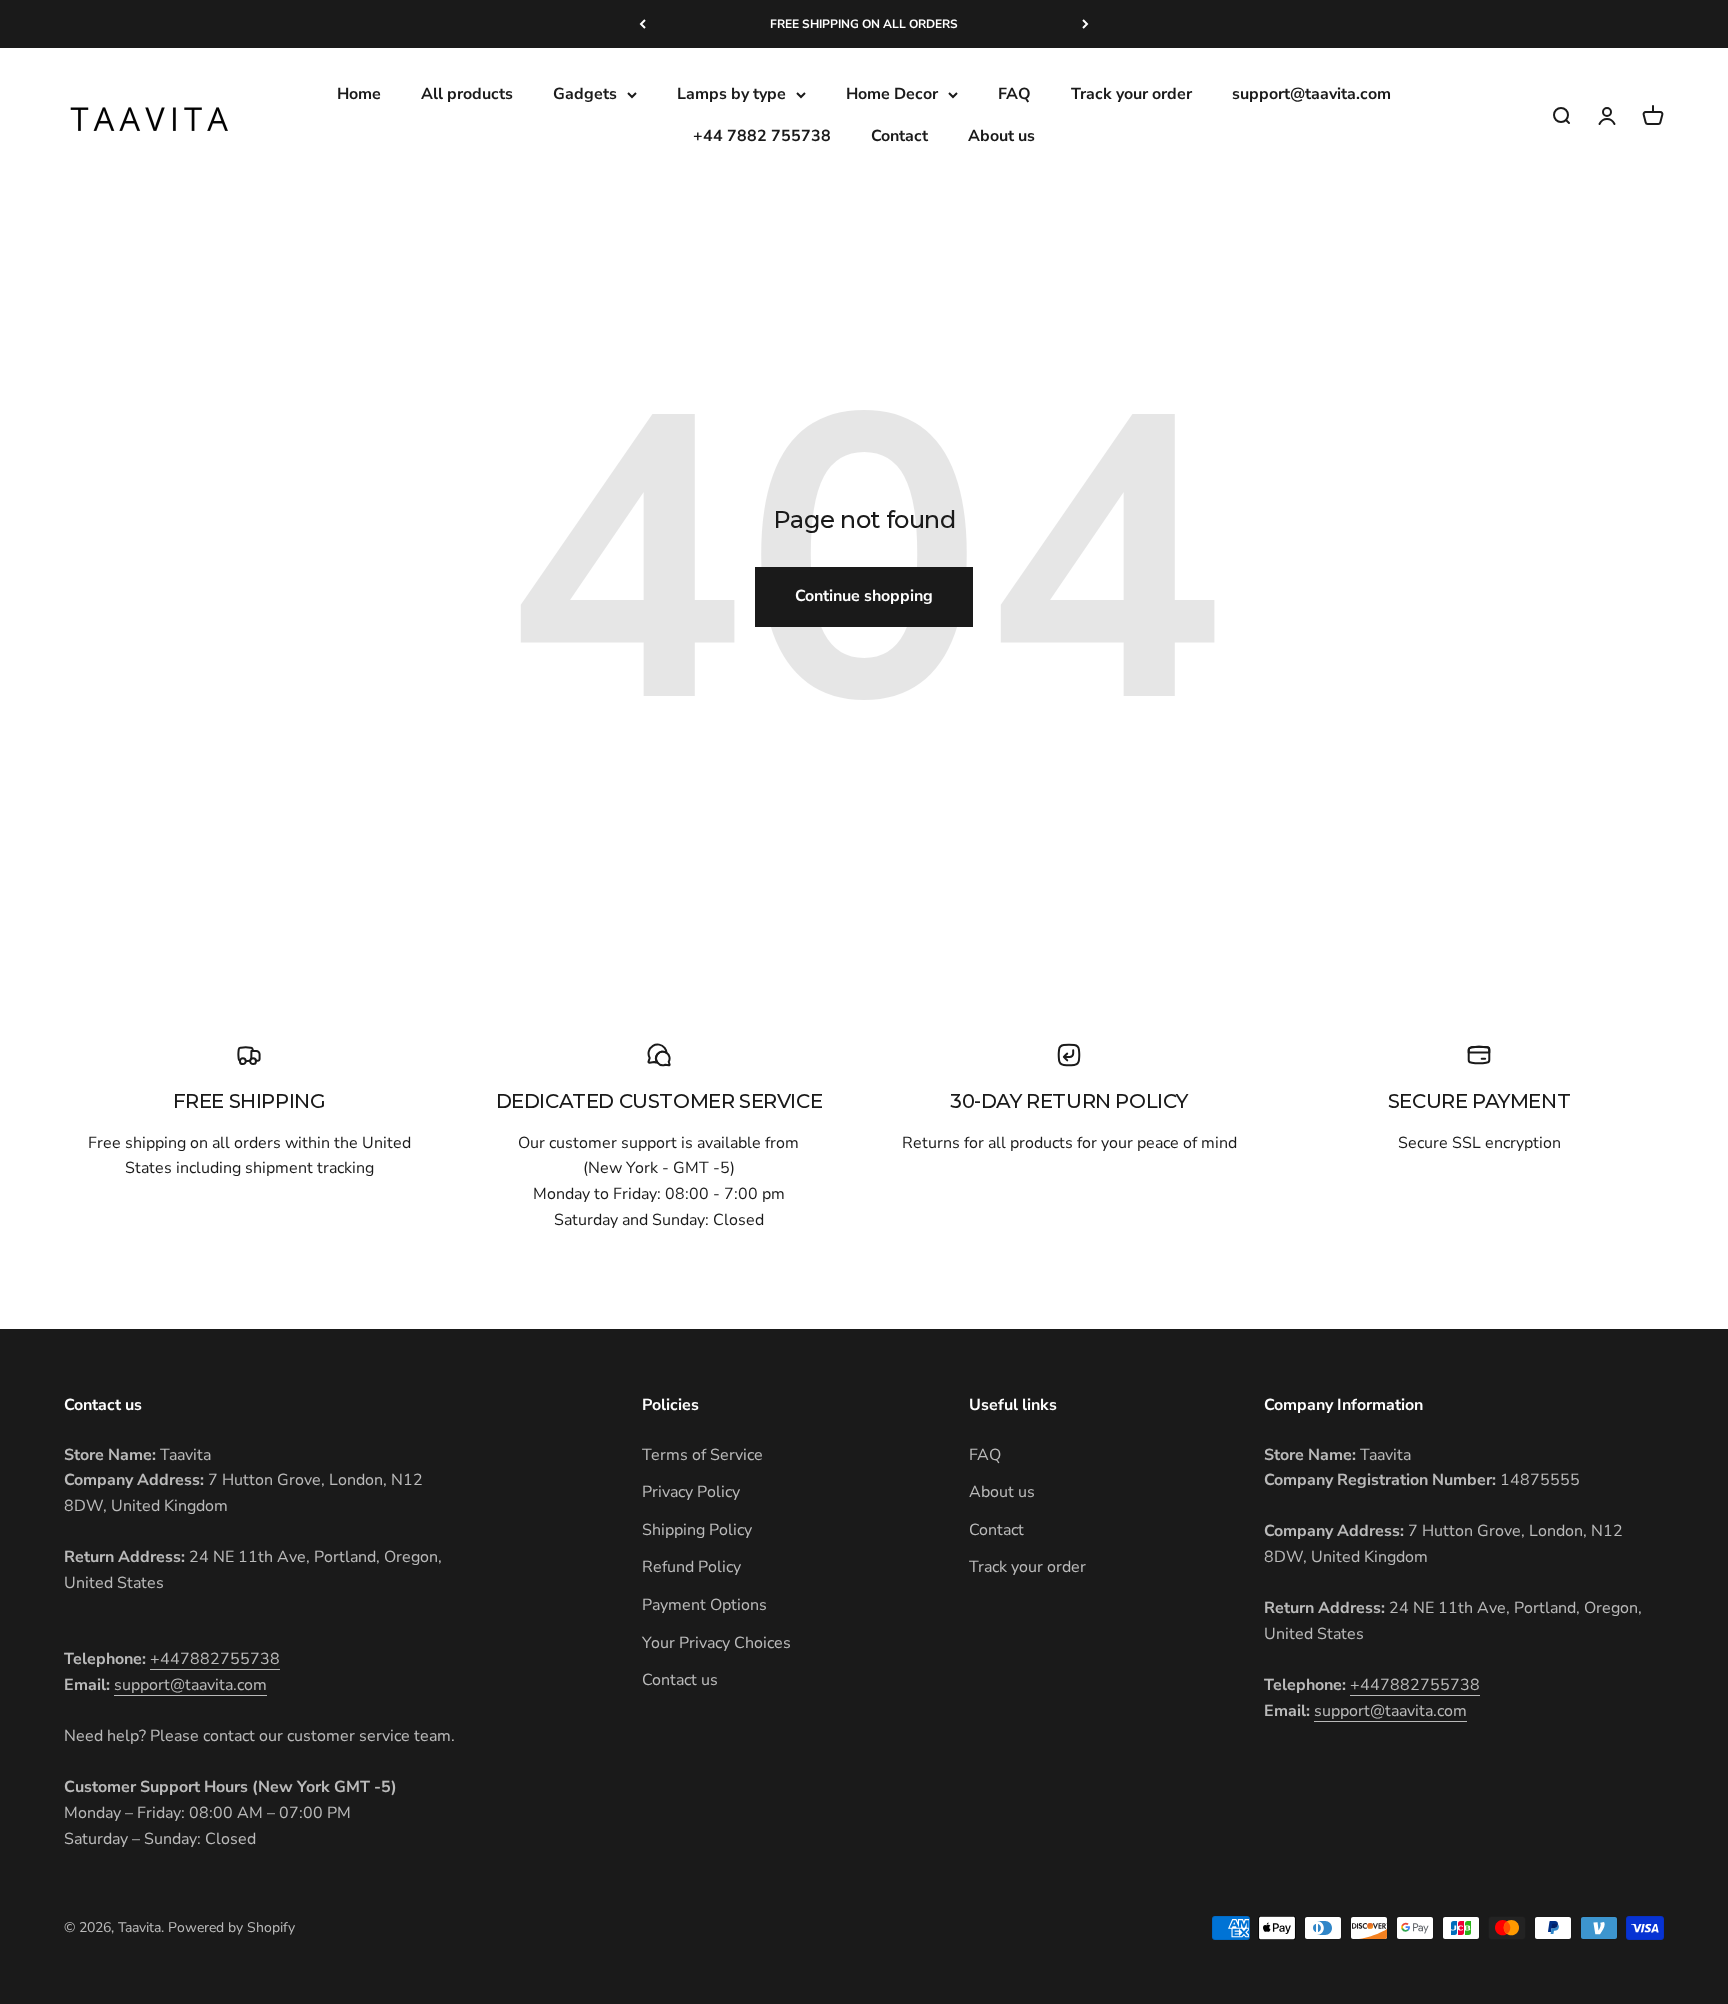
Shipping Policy (697, 1530)
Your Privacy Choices (716, 1643)
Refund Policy (691, 1567)
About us (1001, 136)
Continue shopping (864, 596)
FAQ (1014, 94)
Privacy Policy (691, 1492)
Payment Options (704, 1605)
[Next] (1085, 24)
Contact (899, 136)
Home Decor (892, 94)
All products (467, 94)
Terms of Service (702, 1455)
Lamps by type (731, 94)
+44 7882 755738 (762, 136)
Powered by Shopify (231, 1927)
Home (359, 94)
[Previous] (642, 24)
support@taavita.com (1311, 94)
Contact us (680, 1680)
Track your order (1131, 94)
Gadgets (585, 94)
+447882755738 (215, 1659)
